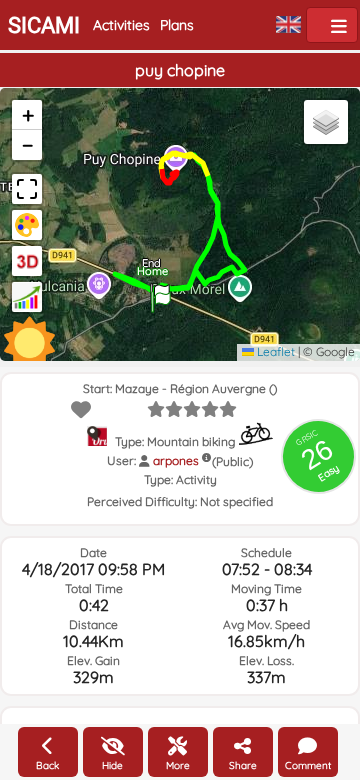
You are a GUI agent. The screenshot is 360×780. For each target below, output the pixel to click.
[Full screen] (27, 189)
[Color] (27, 225)
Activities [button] (121, 25)
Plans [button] (177, 25)
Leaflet (274, 351)
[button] (161, 295)
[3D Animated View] (27, 261)
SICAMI (44, 25)
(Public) (232, 461)
